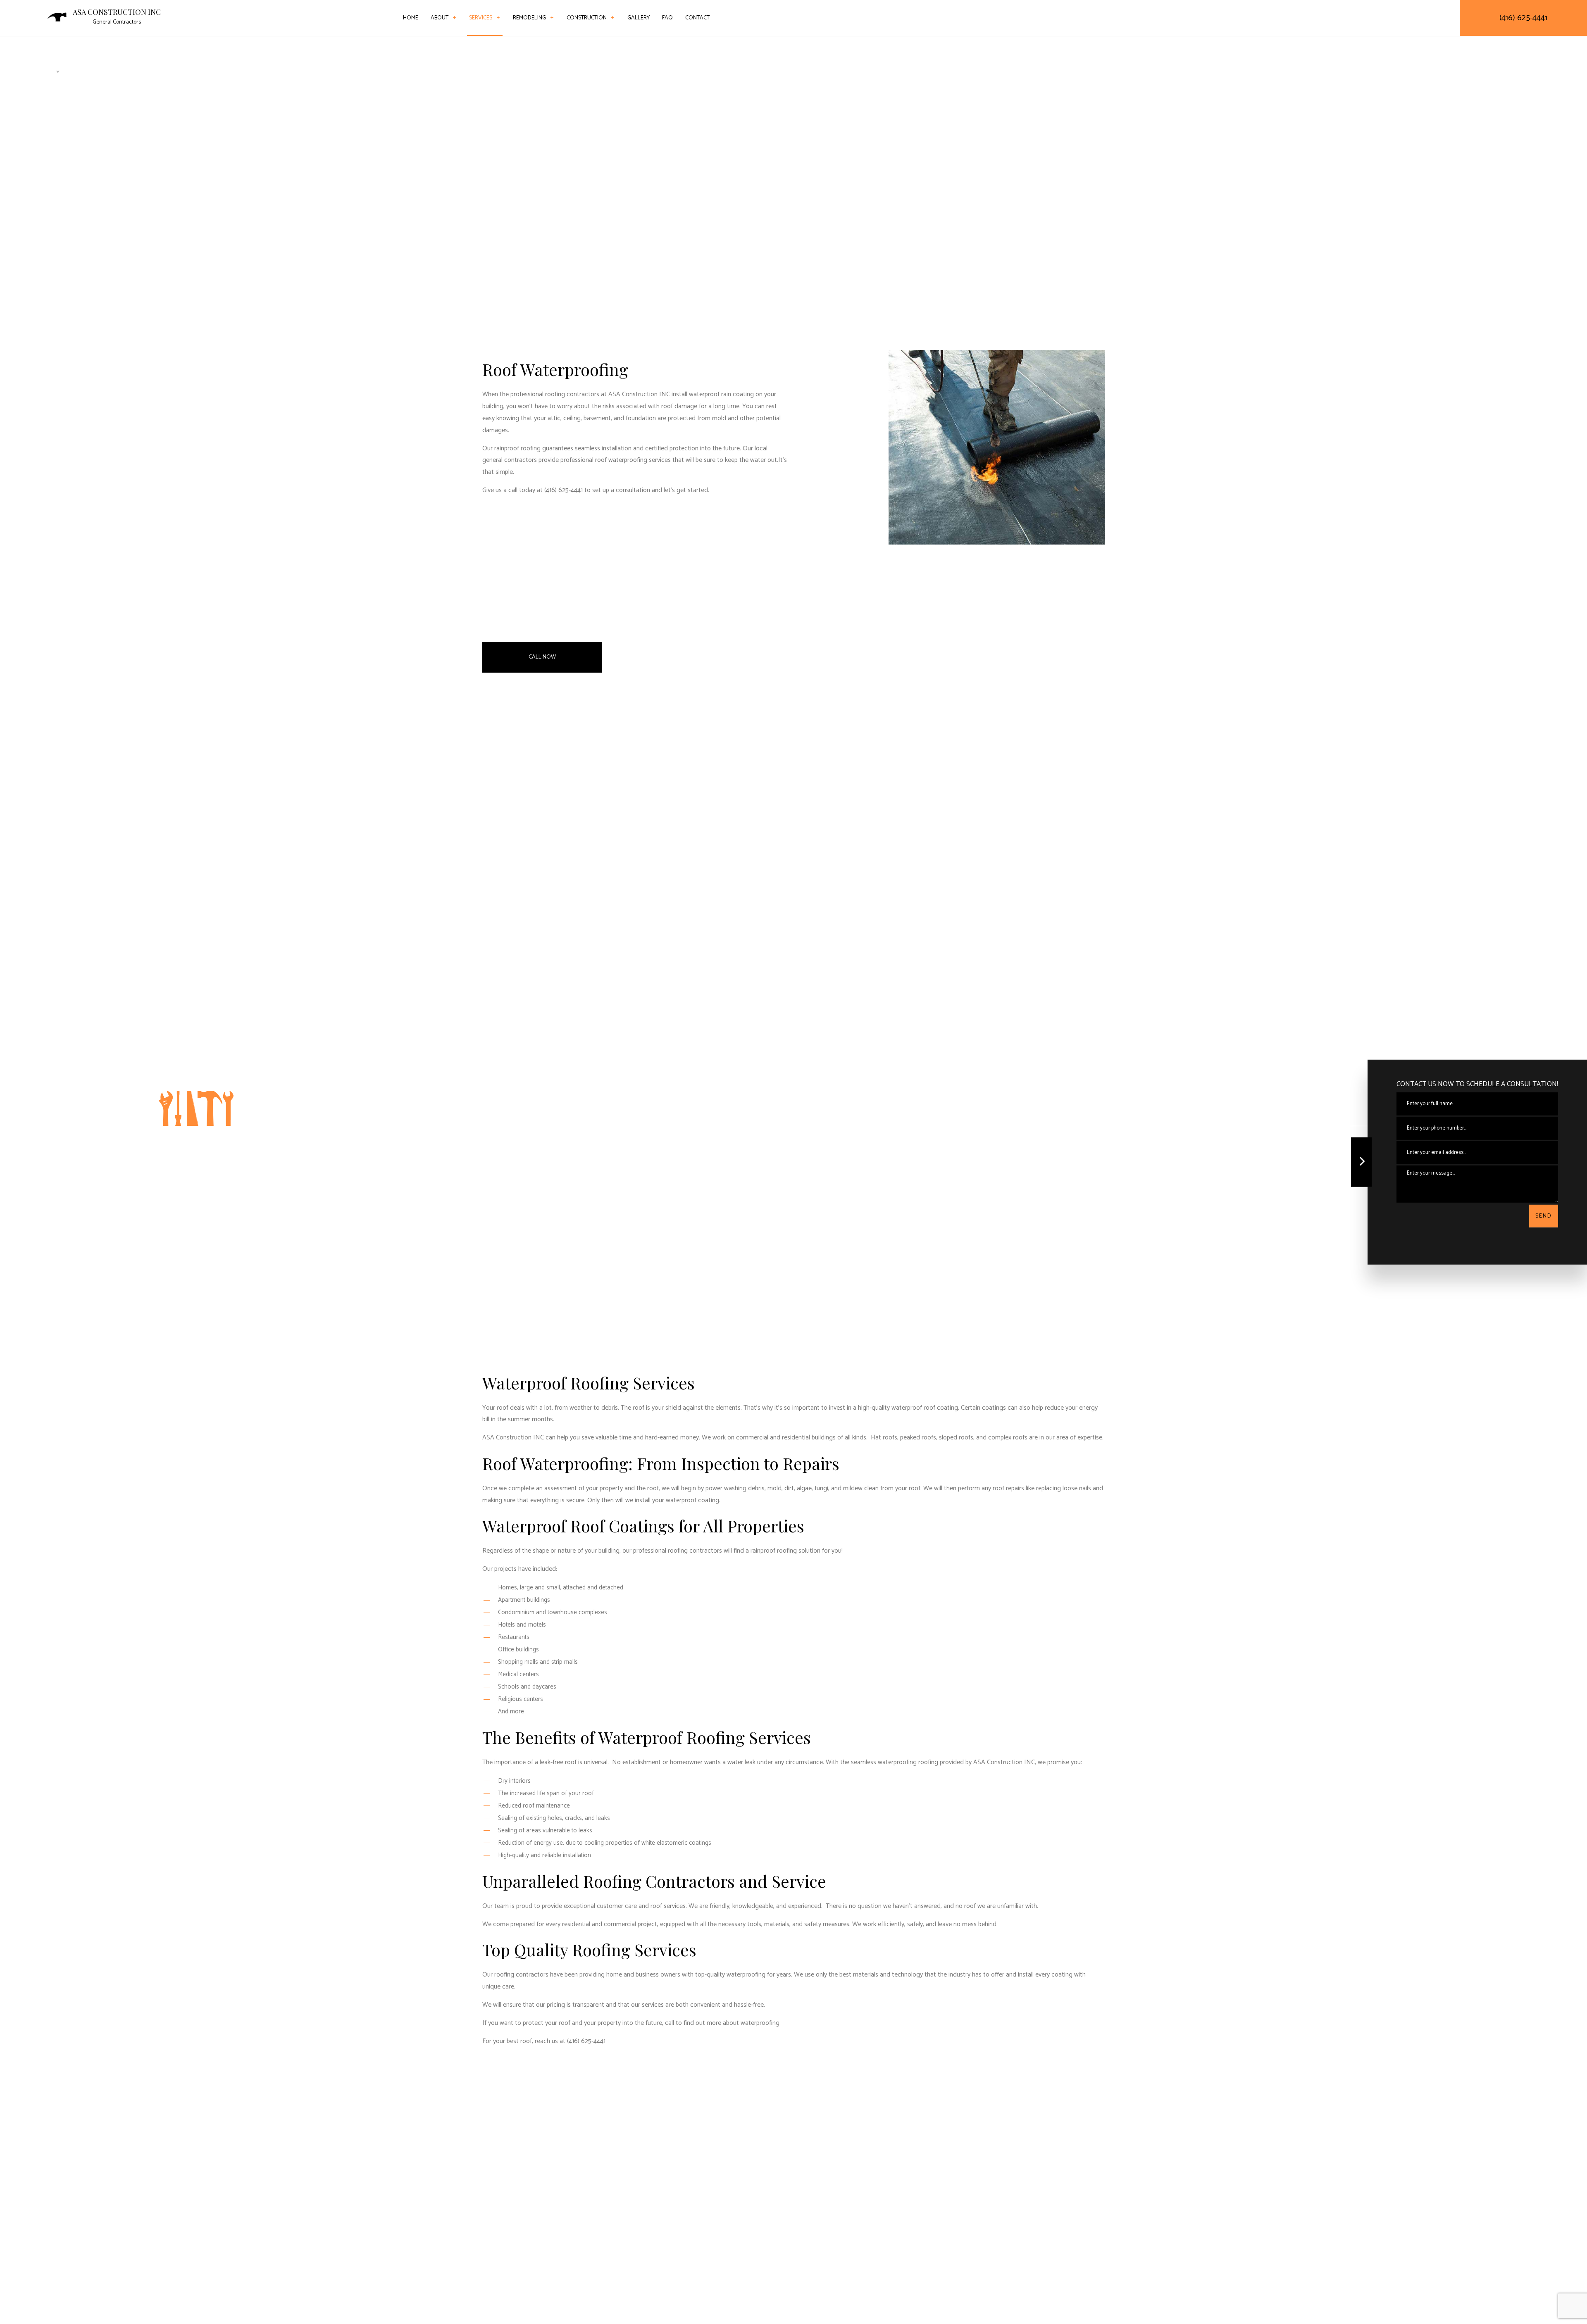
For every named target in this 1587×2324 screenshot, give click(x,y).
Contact (697, 18)
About (440, 18)
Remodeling (529, 18)
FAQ (667, 18)
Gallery (639, 18)
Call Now (542, 657)
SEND (1544, 1216)
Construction (587, 18)
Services (481, 18)
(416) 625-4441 (1523, 18)
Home (411, 18)
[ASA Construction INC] (57, 17)
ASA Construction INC (117, 12)
